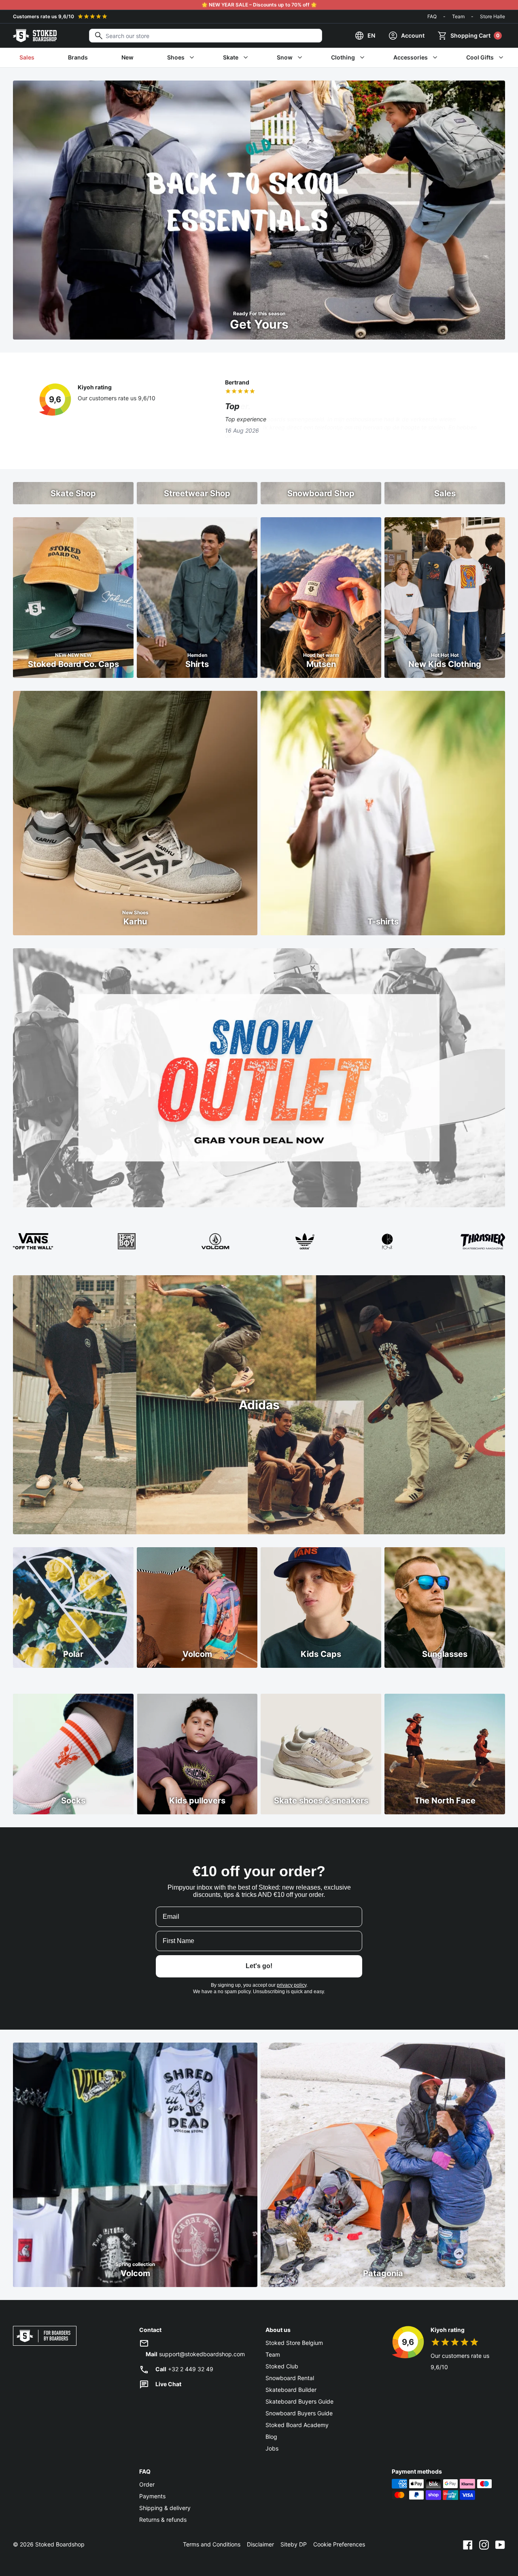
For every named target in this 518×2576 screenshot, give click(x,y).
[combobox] (206, 36)
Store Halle (493, 16)
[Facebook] (468, 2544)
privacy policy (292, 1985)
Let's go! (259, 1966)
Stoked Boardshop (60, 2544)
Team (458, 16)
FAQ (432, 16)
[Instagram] (484, 2544)
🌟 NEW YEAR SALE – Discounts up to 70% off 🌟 (259, 5)
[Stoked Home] (35, 36)
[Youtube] (500, 2544)
